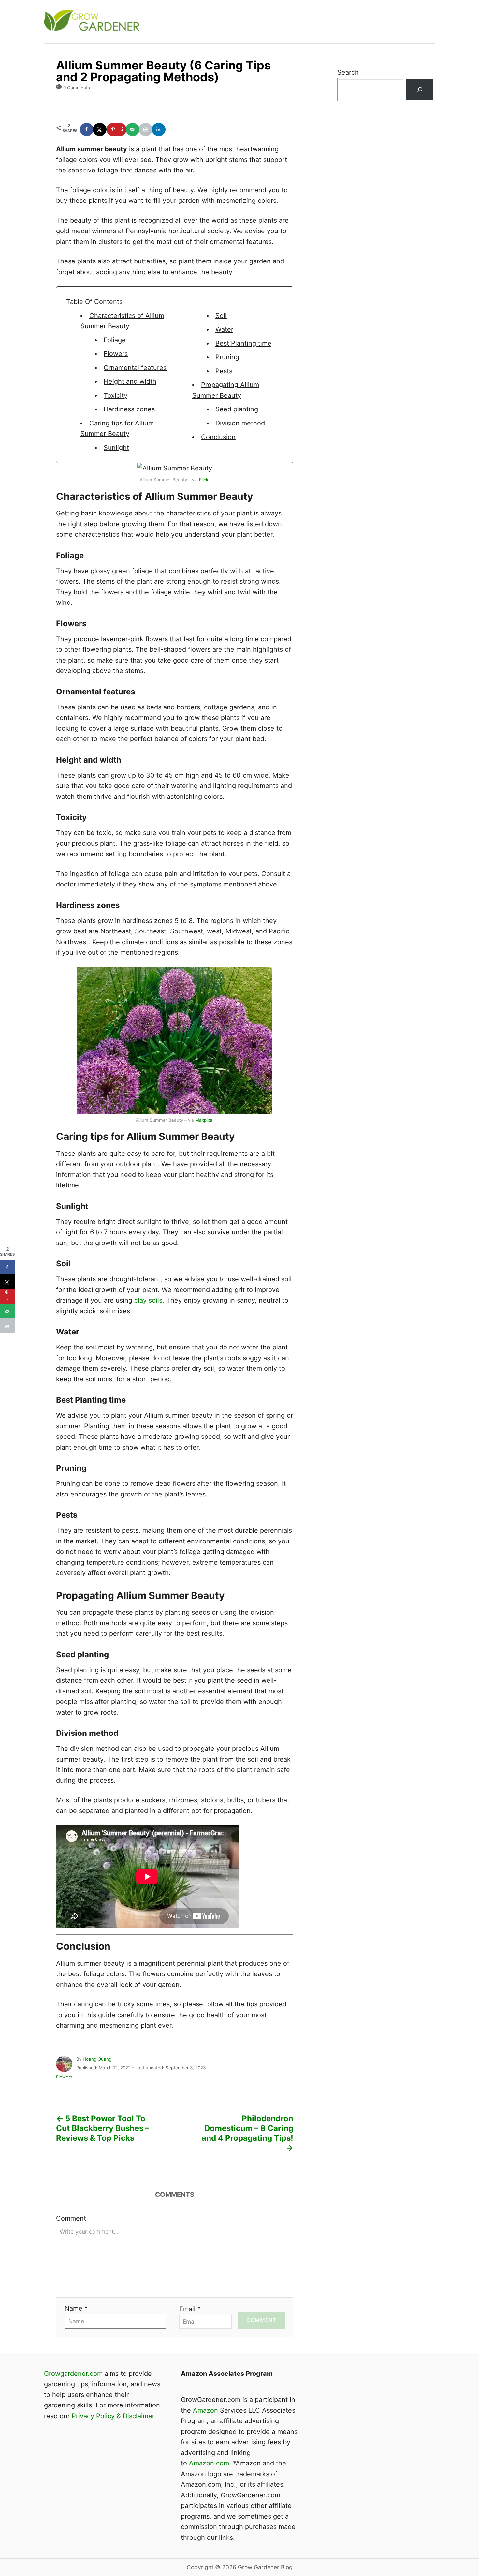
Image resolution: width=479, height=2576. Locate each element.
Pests (224, 371)
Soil (221, 316)
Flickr (204, 480)
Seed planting (237, 409)
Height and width (130, 381)
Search (348, 72)
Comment (71, 2218)
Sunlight (116, 448)
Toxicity (116, 395)
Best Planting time (243, 343)
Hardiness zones (129, 409)
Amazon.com (209, 2463)
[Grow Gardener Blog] (161, 22)
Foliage (115, 340)
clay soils (148, 1300)
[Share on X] (100, 129)
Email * (190, 2309)
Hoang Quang (97, 2059)
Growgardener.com (73, 2374)
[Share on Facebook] (87, 129)
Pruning (227, 357)
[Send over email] (133, 129)
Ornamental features (135, 368)
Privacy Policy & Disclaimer (113, 2416)
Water (224, 329)
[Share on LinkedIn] (159, 129)
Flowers (116, 354)
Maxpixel (204, 1120)
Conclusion (218, 437)
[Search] (420, 89)
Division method (240, 423)
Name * (76, 2308)
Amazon (205, 2410)
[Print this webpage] (146, 129)
